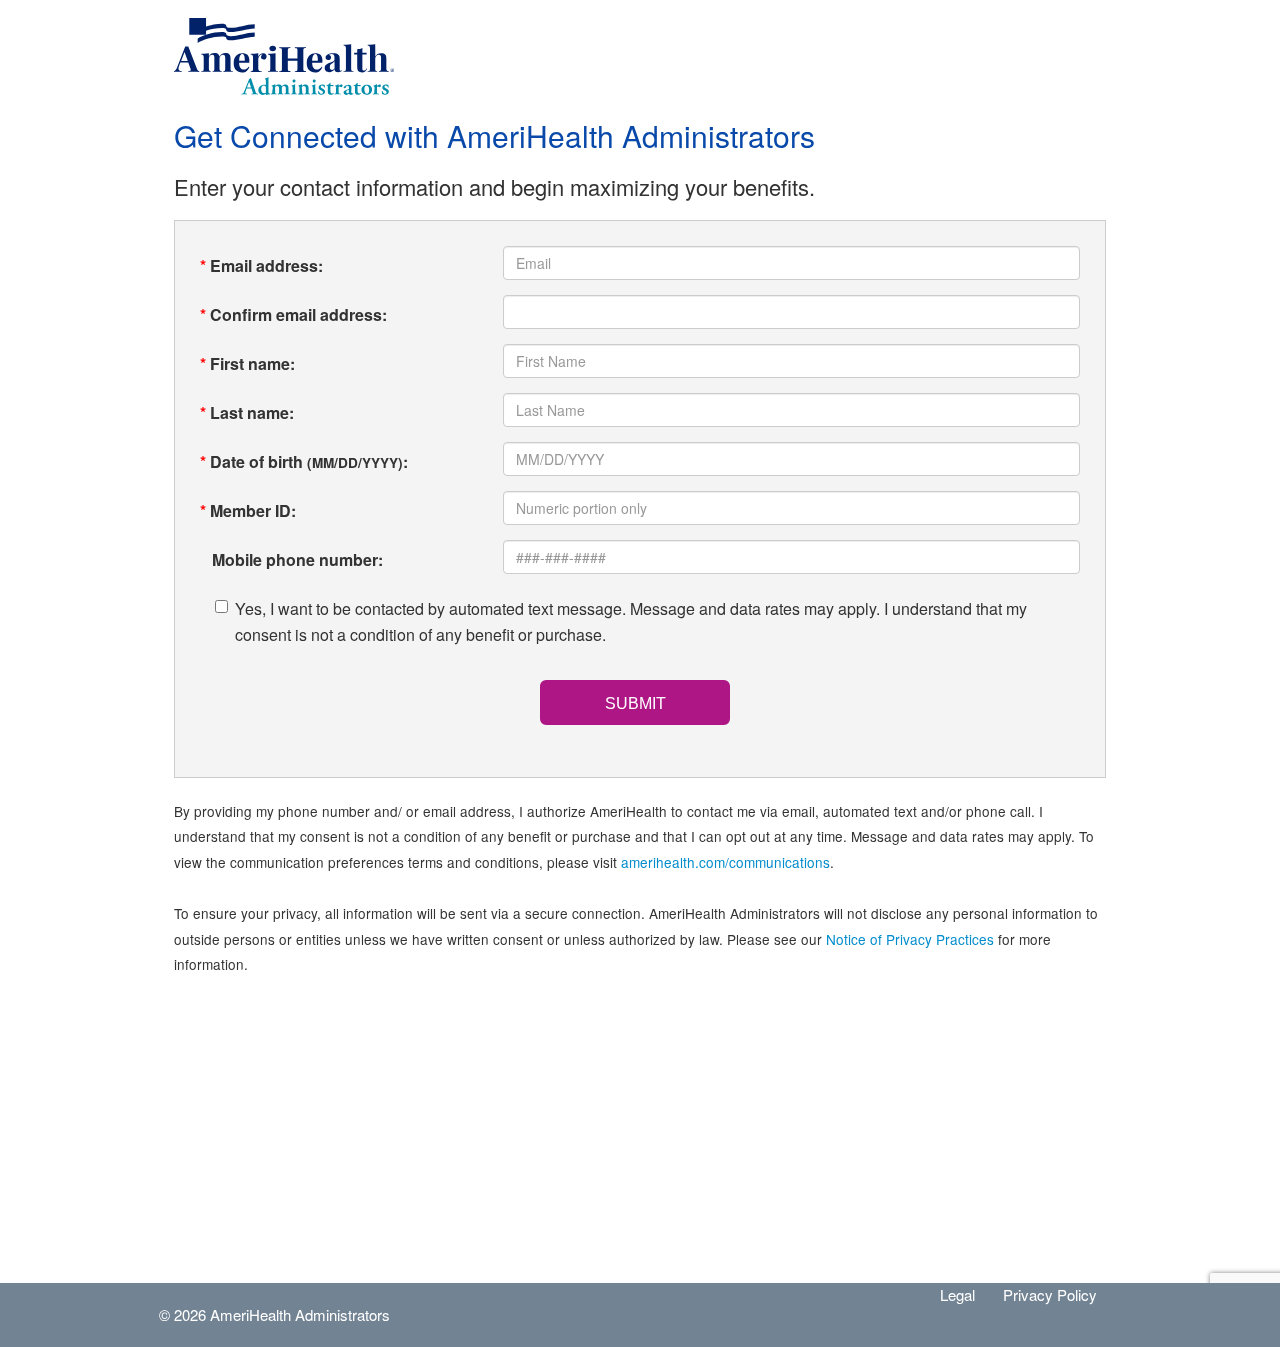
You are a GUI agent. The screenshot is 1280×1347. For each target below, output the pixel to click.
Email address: (261, 265)
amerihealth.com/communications (725, 862)
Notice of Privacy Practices (910, 939)
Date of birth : (304, 461)
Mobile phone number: (291, 559)
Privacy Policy (1050, 1294)
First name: (247, 363)
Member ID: (248, 510)
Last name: (247, 412)
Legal (957, 1294)
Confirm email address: (293, 314)
